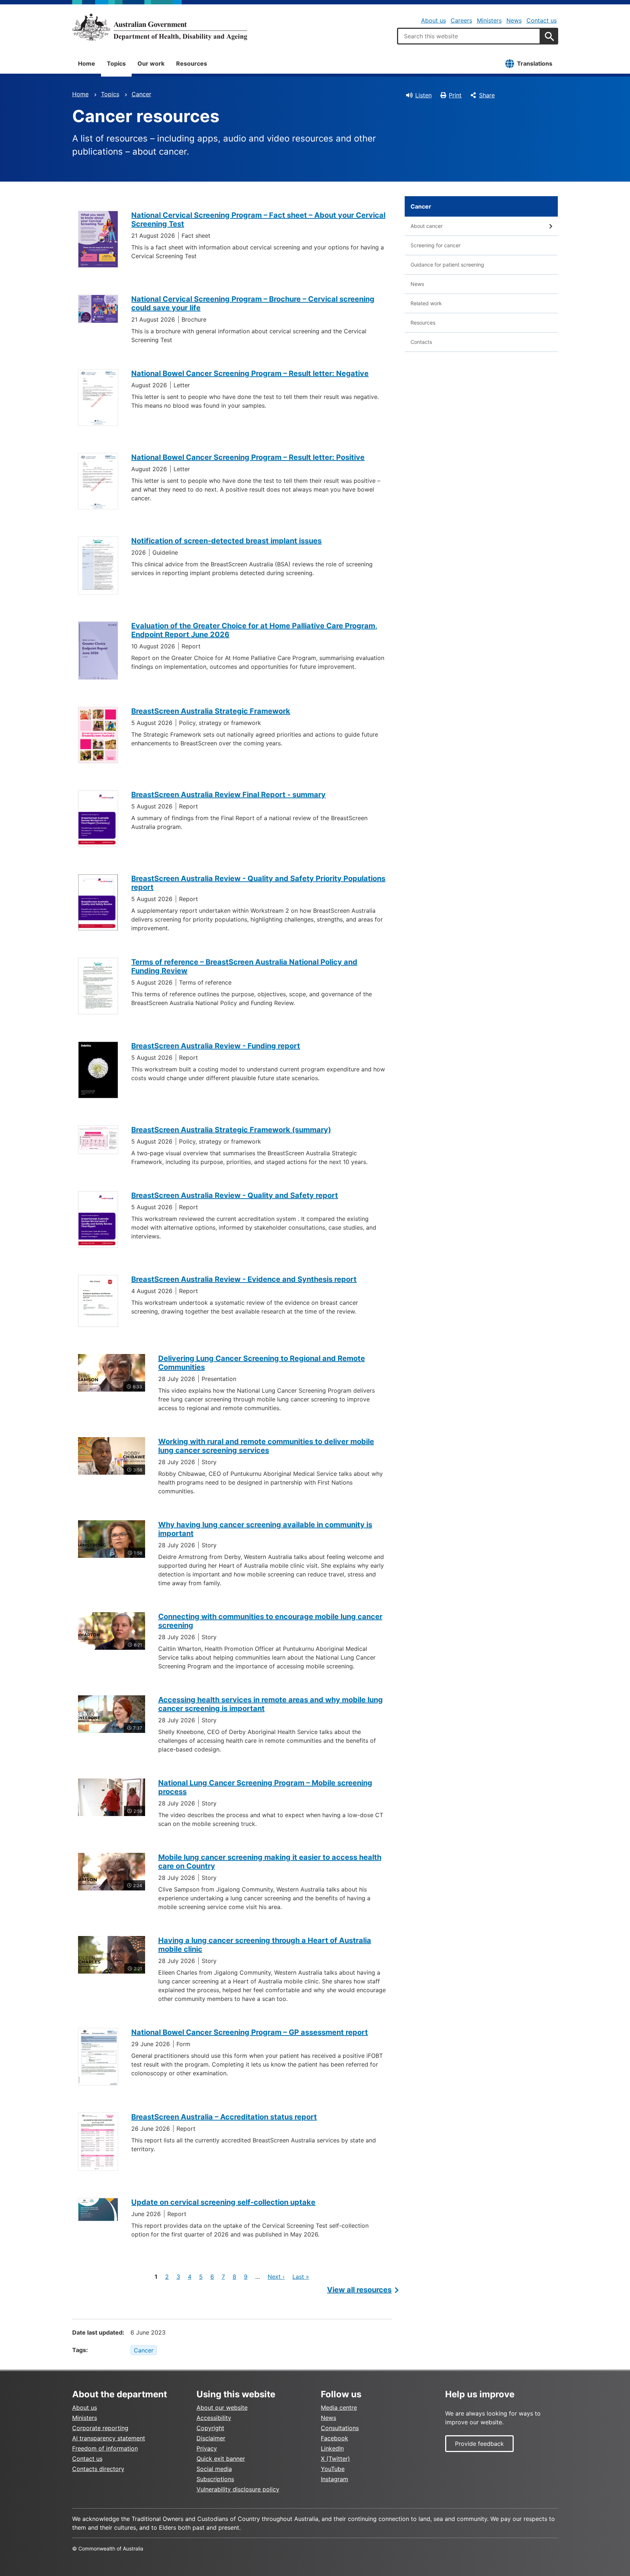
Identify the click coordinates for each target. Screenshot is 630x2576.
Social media (214, 2469)
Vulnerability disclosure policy (238, 2489)
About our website (222, 2408)
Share (487, 95)
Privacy (207, 2448)
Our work (151, 63)
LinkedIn (332, 2448)
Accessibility (214, 2418)
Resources (192, 63)
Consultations (340, 2428)
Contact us (542, 20)
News (514, 20)
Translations (535, 63)
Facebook (335, 2438)
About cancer (427, 226)
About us (433, 20)
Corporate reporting (100, 2428)
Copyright (210, 2428)
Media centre (339, 2408)
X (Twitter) (335, 2459)
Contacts (421, 342)
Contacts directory (98, 2469)
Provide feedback (479, 2444)
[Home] (160, 27)
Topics (116, 63)
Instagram (335, 2479)
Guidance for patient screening (447, 265)
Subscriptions (215, 2479)
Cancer (141, 94)
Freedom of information (105, 2448)
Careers (461, 20)
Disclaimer (211, 2438)
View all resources (359, 2290)
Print (455, 95)
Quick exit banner (221, 2459)
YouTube (333, 2469)
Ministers (489, 20)
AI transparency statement (109, 2438)
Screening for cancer (435, 245)
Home (87, 63)
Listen (423, 95)
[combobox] (469, 36)
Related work (426, 303)
